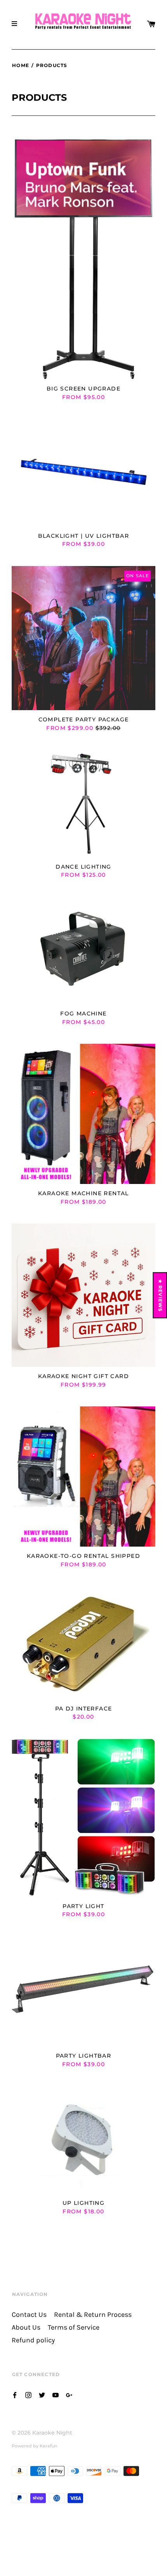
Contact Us (29, 2315)
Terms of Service (74, 2327)
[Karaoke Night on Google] (69, 2394)
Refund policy (33, 2340)
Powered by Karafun (34, 2446)
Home (21, 65)
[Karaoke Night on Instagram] (28, 2394)
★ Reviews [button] (161, 1295)
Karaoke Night (52, 2433)
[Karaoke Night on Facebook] (15, 2394)
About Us (26, 2327)
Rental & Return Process (93, 2315)
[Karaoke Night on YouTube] (56, 2394)
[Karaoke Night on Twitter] (42, 2394)
